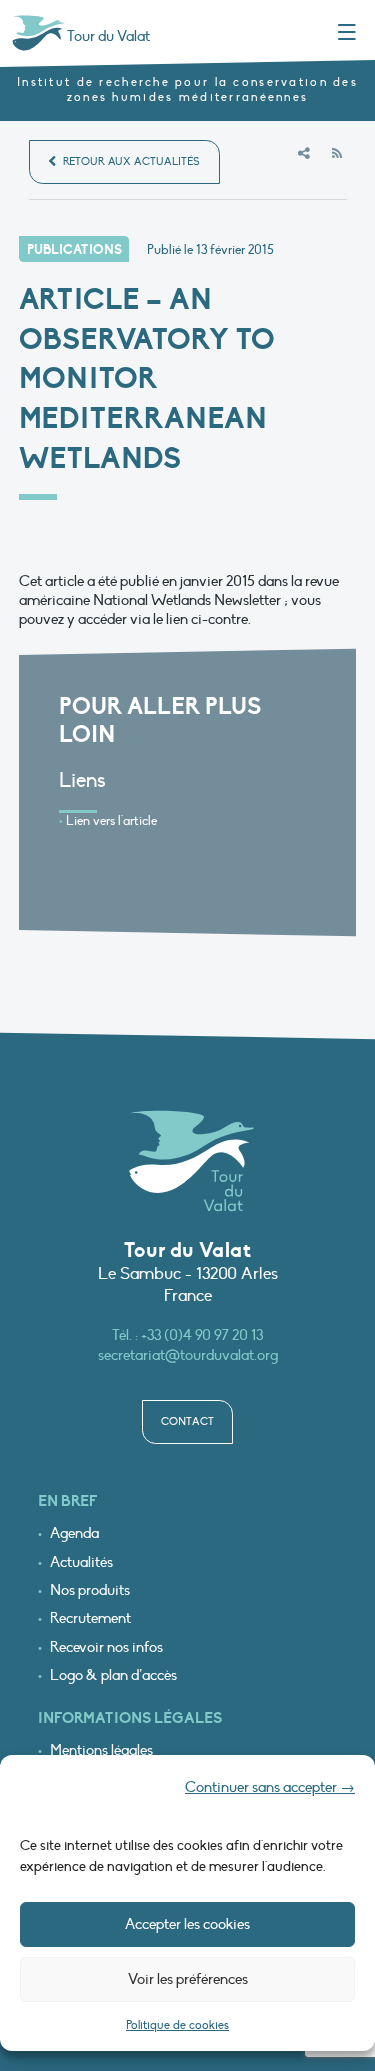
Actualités (81, 1562)
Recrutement (90, 1618)
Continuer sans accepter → (270, 1787)
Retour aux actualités (130, 161)
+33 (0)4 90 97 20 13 (202, 1335)
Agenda (74, 1533)
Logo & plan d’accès (113, 1675)
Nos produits (90, 1590)
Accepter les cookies (187, 1924)
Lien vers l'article (111, 821)
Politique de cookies (177, 2025)
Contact (187, 1421)
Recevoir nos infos (106, 1647)
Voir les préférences (188, 1979)
